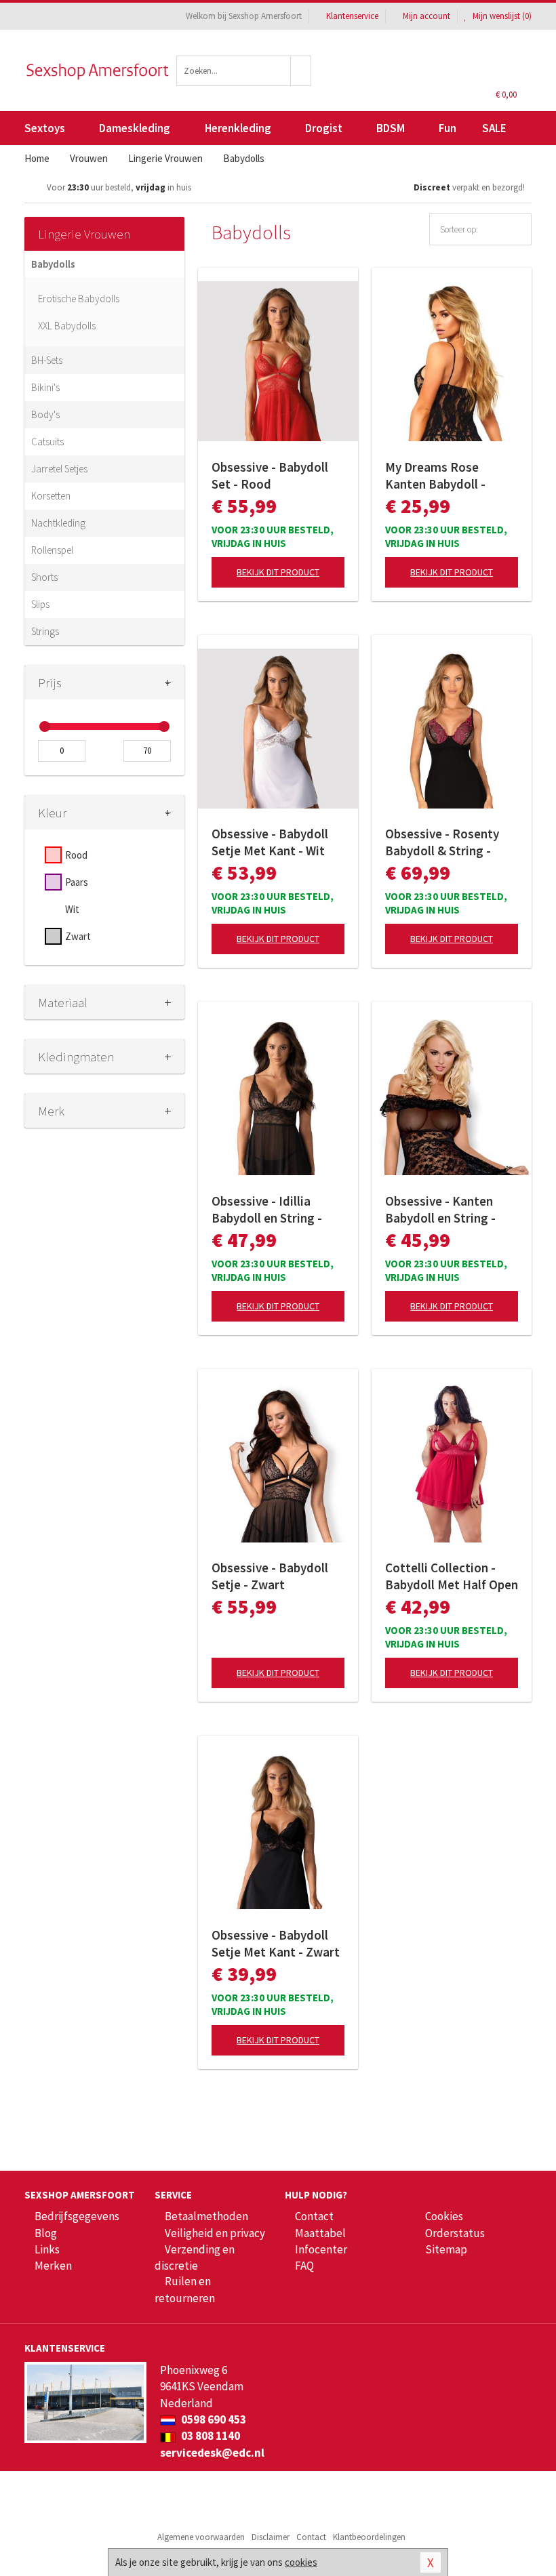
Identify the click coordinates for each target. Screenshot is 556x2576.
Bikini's (45, 387)
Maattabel (320, 2233)
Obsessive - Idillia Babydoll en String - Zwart (267, 1210)
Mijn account (426, 16)
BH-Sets (47, 360)
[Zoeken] (301, 71)
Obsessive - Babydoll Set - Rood (270, 475)
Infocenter (321, 2249)
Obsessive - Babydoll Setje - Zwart (270, 1576)
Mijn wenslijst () (501, 16)
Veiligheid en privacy (215, 2233)
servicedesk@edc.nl (212, 2453)
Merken (53, 2266)
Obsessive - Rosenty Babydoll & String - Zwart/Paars (442, 842)
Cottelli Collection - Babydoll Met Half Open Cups (452, 1576)
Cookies (444, 2216)
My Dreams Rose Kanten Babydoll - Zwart (435, 476)
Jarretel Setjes (59, 469)
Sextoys (45, 128)
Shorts (44, 577)
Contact (314, 2216)
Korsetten (51, 496)
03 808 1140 (210, 2436)
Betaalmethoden (206, 2216)
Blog (46, 2233)
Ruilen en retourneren (185, 2289)
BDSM (391, 128)
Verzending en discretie (195, 2257)
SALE (494, 128)
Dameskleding (135, 128)
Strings (45, 631)
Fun (448, 128)
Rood (76, 855)
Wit (72, 909)
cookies (301, 2562)
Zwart (78, 936)
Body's (45, 414)
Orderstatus (455, 2233)
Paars (77, 882)
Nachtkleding (58, 523)
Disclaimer (271, 2537)
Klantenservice (352, 16)
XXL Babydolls (67, 326)
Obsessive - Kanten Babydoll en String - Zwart (440, 1210)
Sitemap (446, 2249)
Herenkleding (238, 128)
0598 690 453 (213, 2419)
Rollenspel (52, 550)
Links (47, 2249)
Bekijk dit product (278, 572)
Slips (40, 604)
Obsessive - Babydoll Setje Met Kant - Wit (270, 842)
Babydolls (53, 264)
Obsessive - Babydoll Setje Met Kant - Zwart (276, 1943)
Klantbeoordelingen (369, 2537)
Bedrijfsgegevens (77, 2216)
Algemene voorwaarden (201, 2537)
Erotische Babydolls (79, 299)
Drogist (324, 128)
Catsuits (47, 442)
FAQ (304, 2266)
